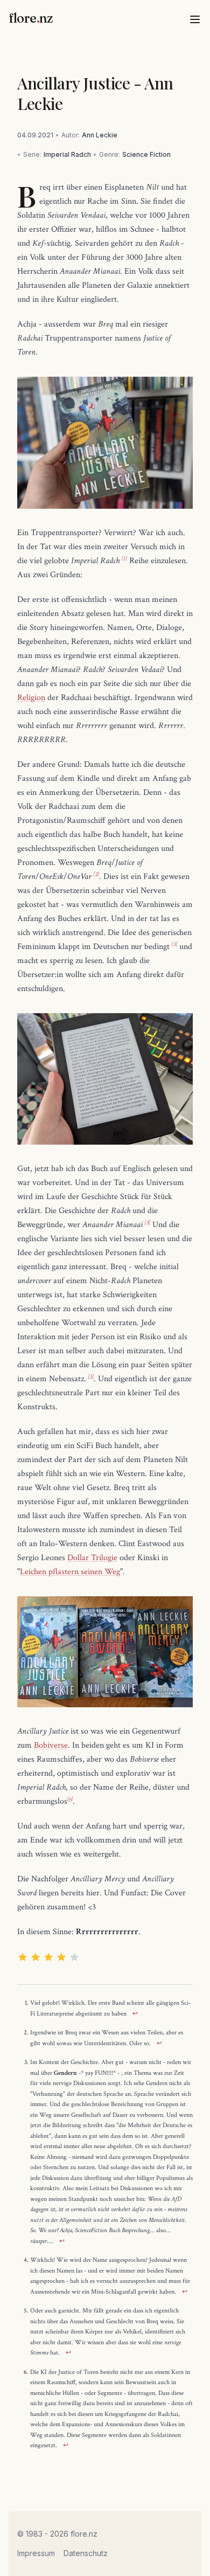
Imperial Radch (67, 154)
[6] (70, 1799)
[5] (91, 1377)
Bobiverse (51, 1745)
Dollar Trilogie (92, 1558)
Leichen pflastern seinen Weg (70, 1572)
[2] (96, 874)
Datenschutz (86, 2553)
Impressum (36, 2553)
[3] (174, 944)
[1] (124, 559)
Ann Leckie (100, 135)
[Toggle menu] (195, 19)
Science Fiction (146, 154)
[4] (148, 1223)
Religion (31, 698)
